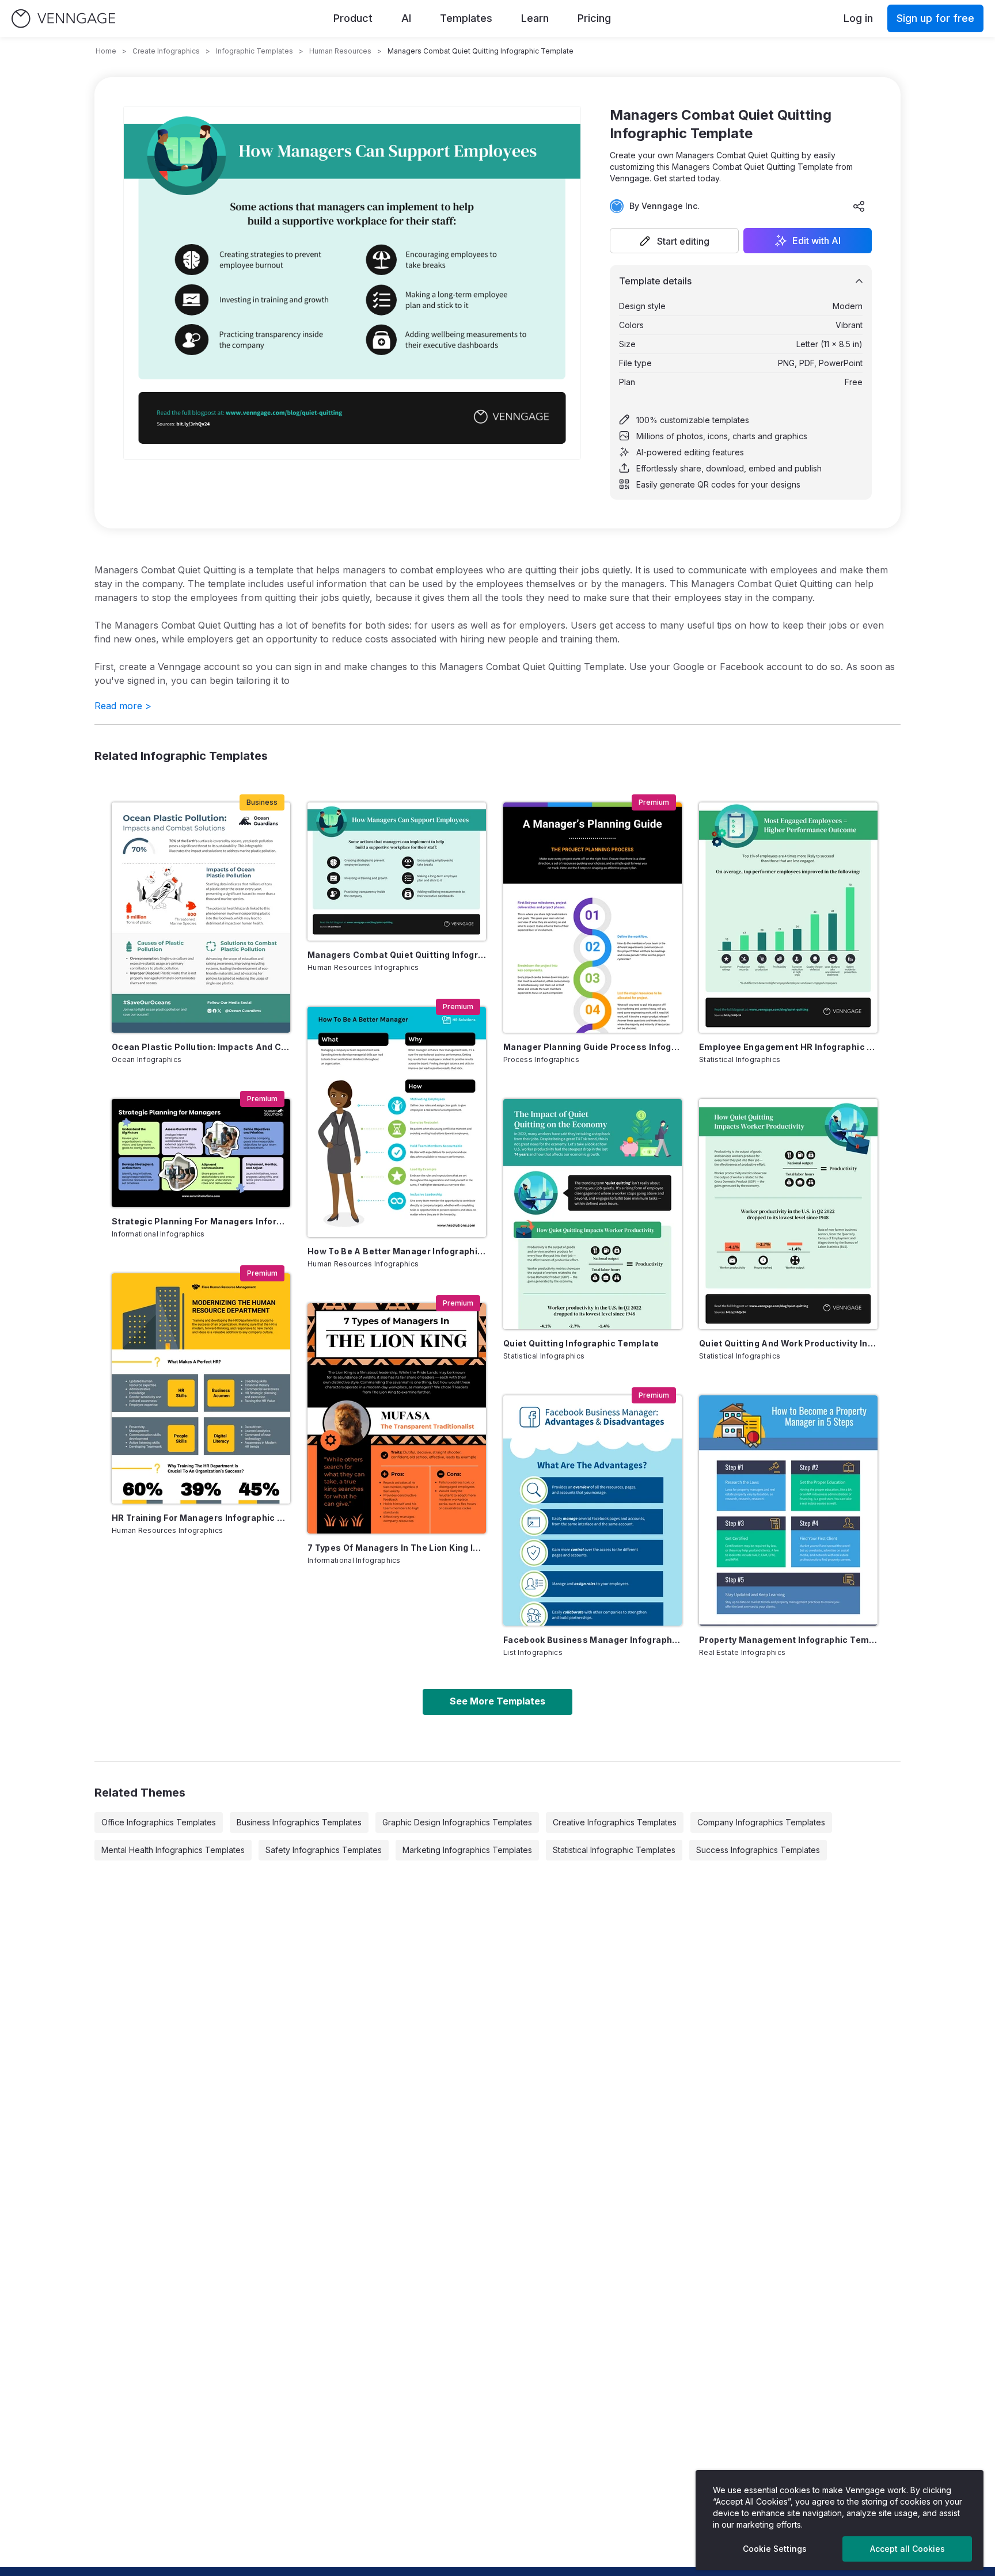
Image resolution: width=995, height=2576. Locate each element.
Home (106, 51)
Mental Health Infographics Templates (173, 1850)
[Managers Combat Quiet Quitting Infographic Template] (397, 872)
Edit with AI (816, 241)
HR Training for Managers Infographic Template (201, 1518)
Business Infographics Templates (299, 1822)
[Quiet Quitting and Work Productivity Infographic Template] (788, 1214)
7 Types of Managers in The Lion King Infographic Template (397, 1548)
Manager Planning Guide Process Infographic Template (593, 1047)
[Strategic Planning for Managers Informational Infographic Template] (201, 1153)
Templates (466, 18)
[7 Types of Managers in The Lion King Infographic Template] (397, 1418)
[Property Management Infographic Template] (788, 1510)
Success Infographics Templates (758, 1850)
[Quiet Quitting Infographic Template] (593, 1214)
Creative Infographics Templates (615, 1822)
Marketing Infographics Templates (467, 1850)
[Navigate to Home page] (63, 19)
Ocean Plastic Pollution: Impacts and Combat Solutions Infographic (201, 1047)
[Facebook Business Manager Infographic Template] (593, 1510)
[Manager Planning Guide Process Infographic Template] (593, 918)
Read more (123, 706)
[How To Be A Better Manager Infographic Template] (397, 1122)
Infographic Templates (255, 51)
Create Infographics (166, 51)
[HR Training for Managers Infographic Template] (201, 1388)
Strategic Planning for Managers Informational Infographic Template (201, 1221)
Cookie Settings (775, 2549)
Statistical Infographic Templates (614, 1850)
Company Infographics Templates (761, 1822)
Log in (858, 18)
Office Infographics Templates (159, 1822)
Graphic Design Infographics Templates (457, 1822)
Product (353, 18)
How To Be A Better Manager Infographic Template (397, 1251)
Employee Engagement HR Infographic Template (788, 1047)
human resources (340, 51)
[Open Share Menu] (859, 206)
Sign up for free (935, 18)
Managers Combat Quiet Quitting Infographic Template (397, 955)
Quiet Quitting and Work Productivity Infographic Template (788, 1343)
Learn (535, 18)
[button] (674, 241)
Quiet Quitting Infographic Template (581, 1343)
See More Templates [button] (498, 1701)
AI (406, 18)
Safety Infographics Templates (324, 1850)
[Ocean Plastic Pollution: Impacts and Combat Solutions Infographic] (201, 918)
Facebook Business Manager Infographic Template (593, 1640)
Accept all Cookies (907, 2549)
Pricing (594, 18)
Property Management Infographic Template (788, 1640)
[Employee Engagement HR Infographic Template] (788, 918)
